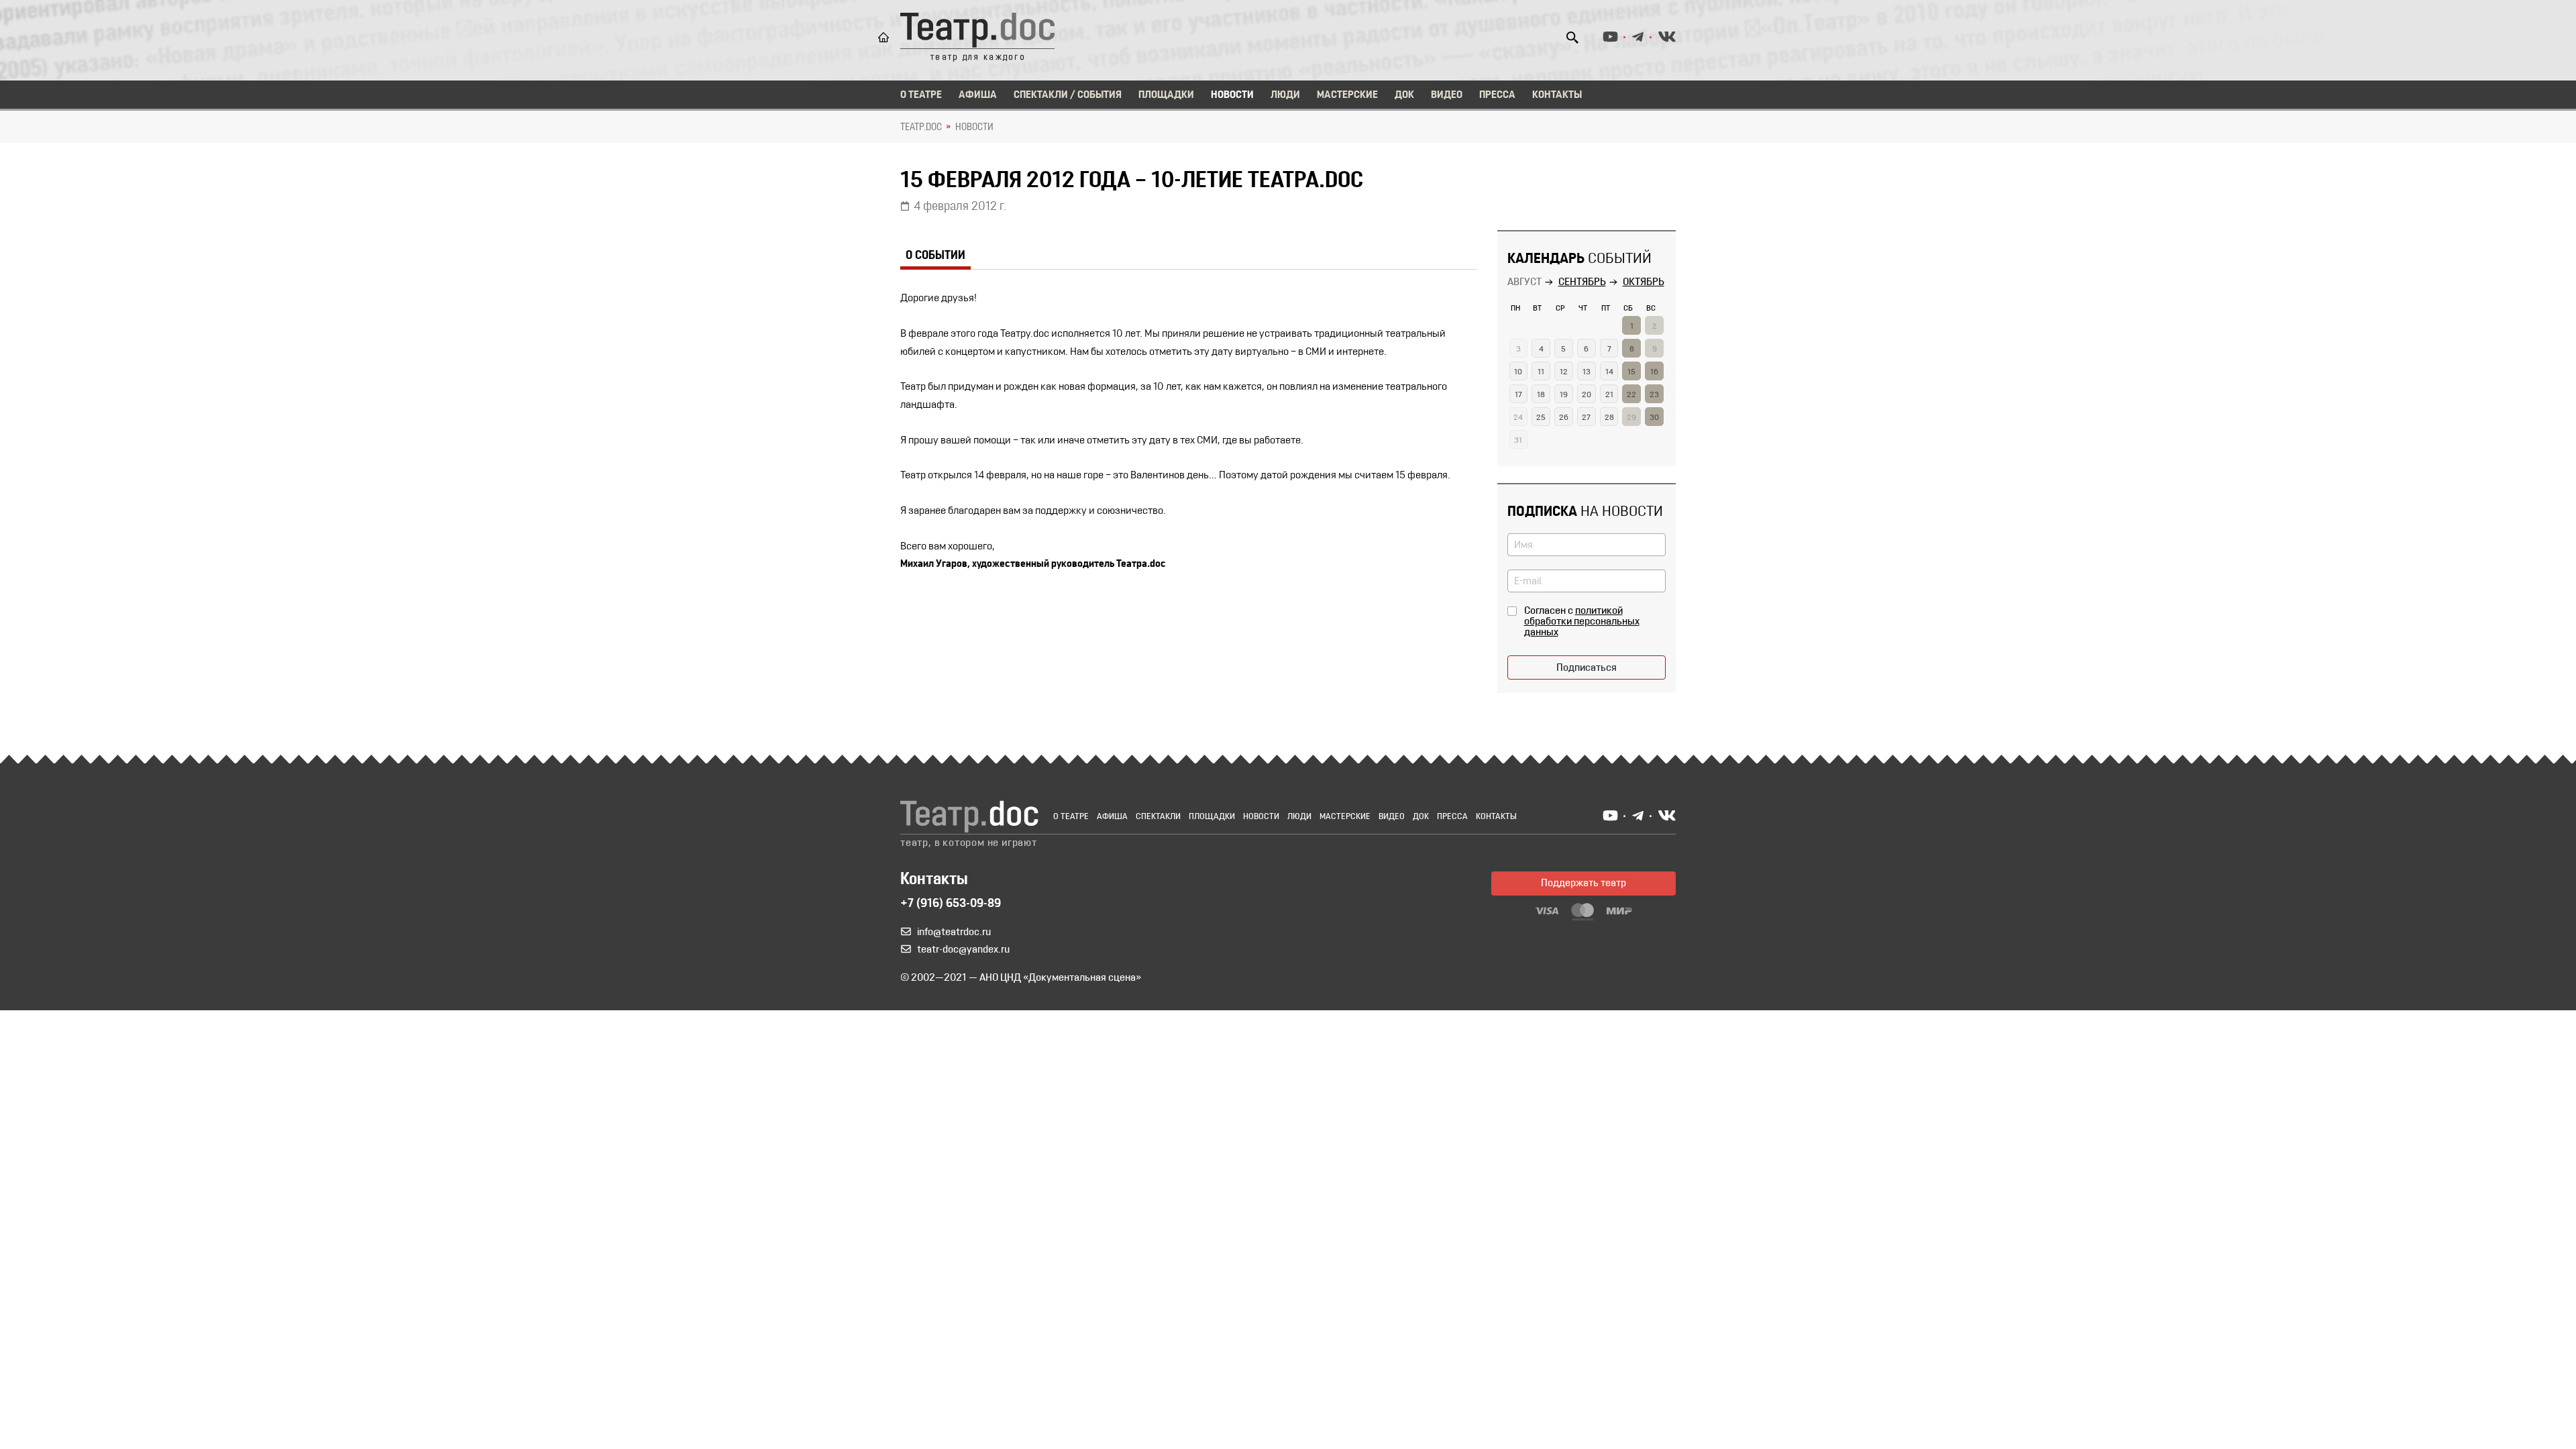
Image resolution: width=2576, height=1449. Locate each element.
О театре (921, 95)
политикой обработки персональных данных (1582, 622)
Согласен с (1582, 622)
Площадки (1166, 95)
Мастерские (1347, 95)
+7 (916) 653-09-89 (951, 904)
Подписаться (1587, 668)
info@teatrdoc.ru (954, 932)
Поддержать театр (1584, 883)
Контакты (1557, 95)
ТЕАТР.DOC (921, 127)
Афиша (978, 95)
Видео (1447, 95)
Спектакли (1158, 817)
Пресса (1497, 95)
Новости (1232, 95)
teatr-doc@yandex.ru (963, 950)
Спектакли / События (1068, 95)
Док (1404, 95)
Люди (1285, 95)
